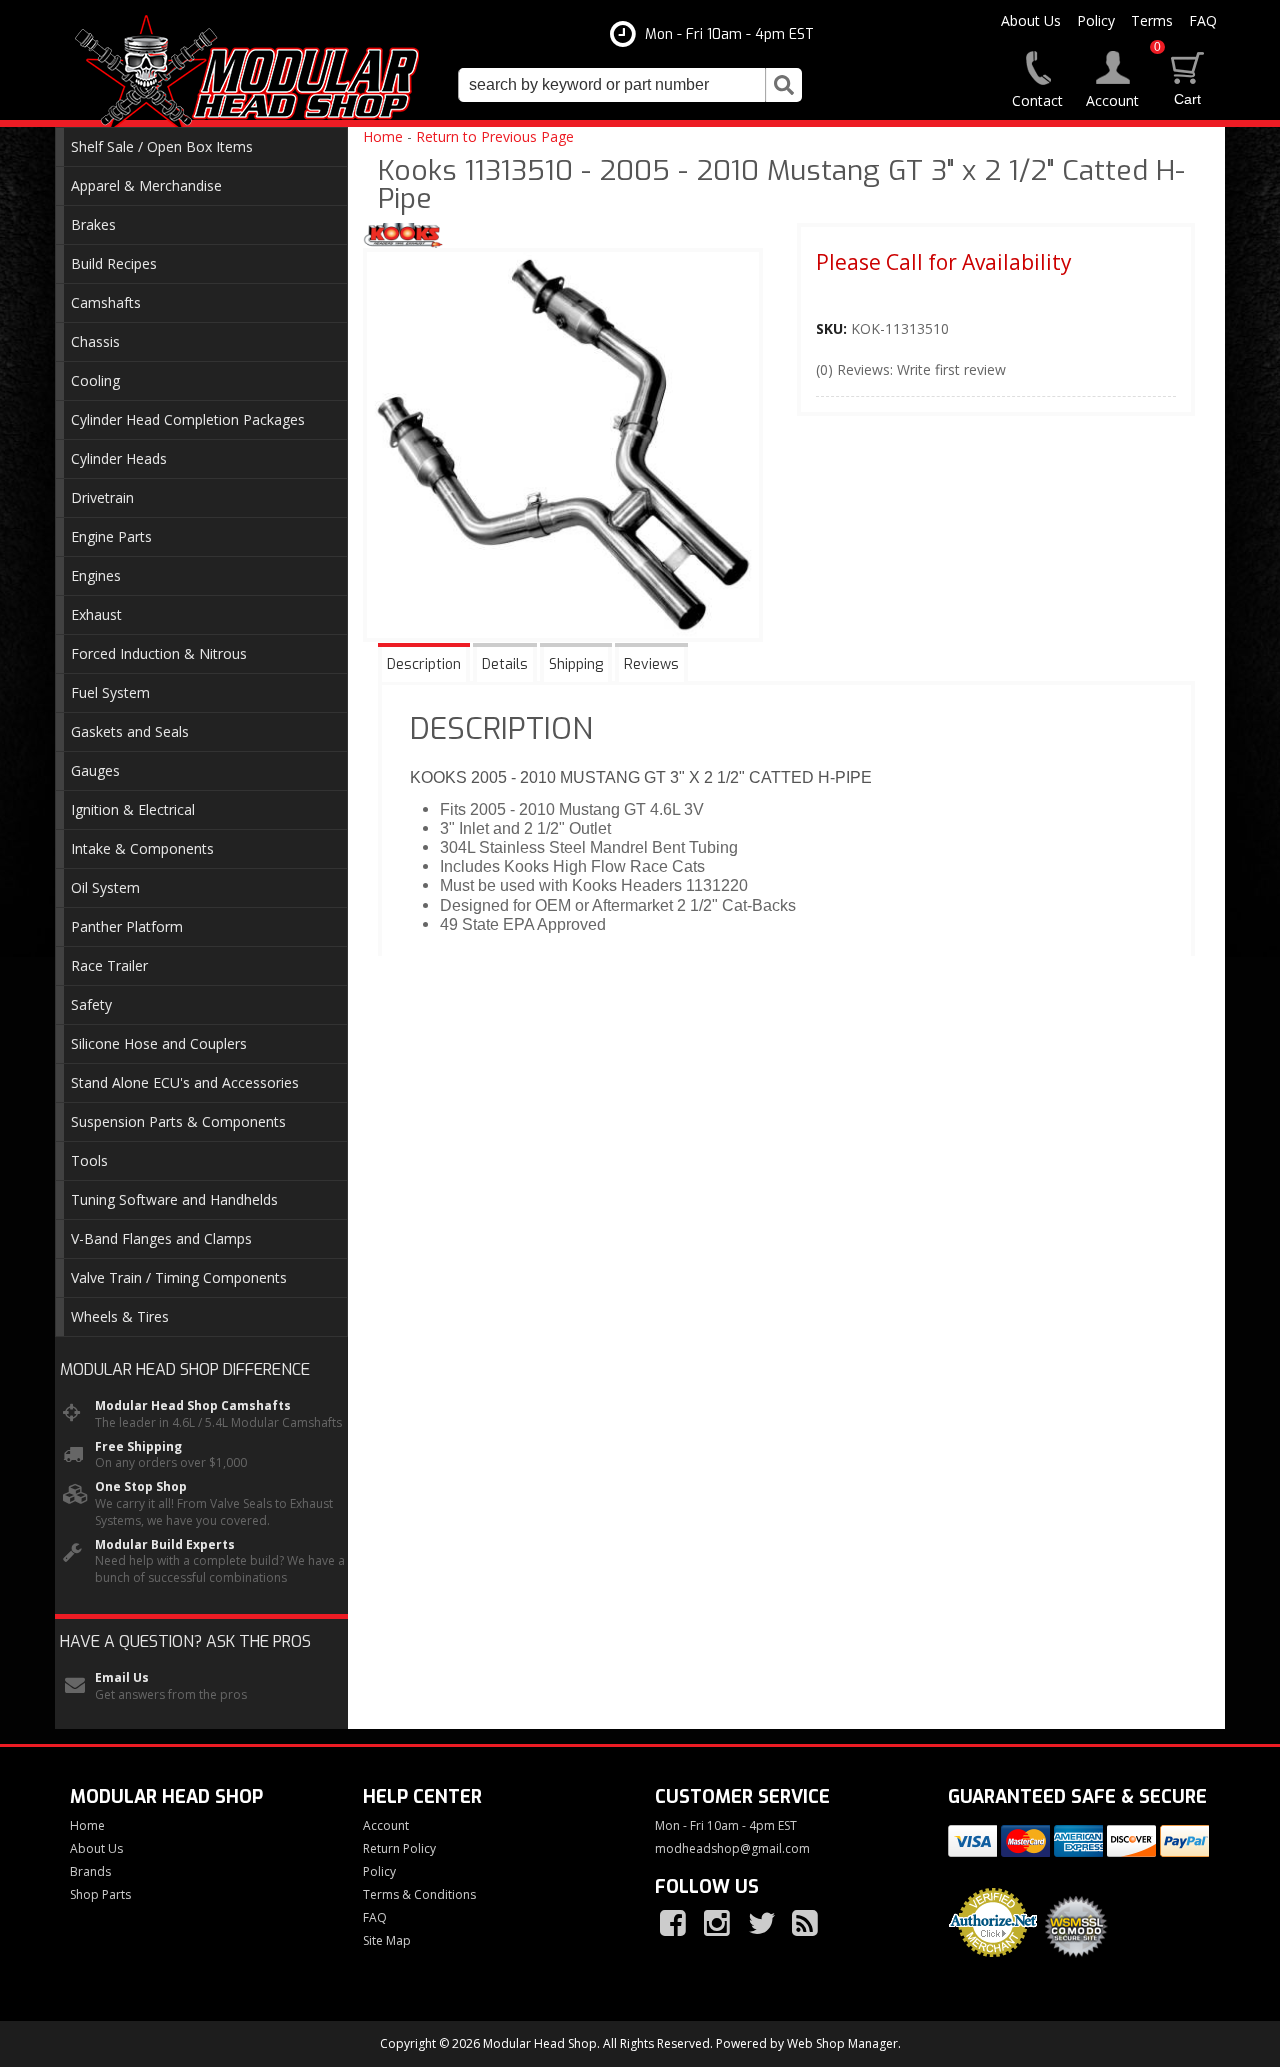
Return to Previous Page (495, 136)
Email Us (122, 1678)
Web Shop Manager (842, 2043)
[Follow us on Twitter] (763, 1924)
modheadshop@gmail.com (732, 1849)
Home (383, 136)
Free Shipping (138, 1447)
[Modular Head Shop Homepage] (254, 72)
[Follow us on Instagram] (719, 1924)
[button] (630, 85)
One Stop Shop (141, 1487)
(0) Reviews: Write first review (911, 369)
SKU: (833, 328)
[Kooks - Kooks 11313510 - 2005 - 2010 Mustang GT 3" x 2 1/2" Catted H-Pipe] (403, 238)
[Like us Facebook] (675, 1924)
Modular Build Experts (165, 1545)
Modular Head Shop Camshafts (193, 1406)
